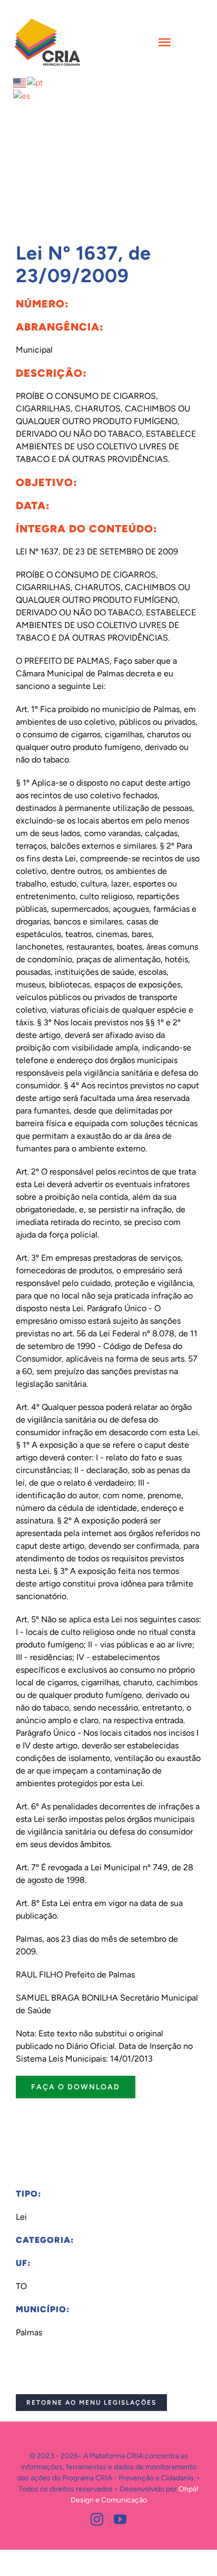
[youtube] (120, 2519)
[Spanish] (22, 95)
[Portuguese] (36, 82)
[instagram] (97, 2519)
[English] (20, 82)
